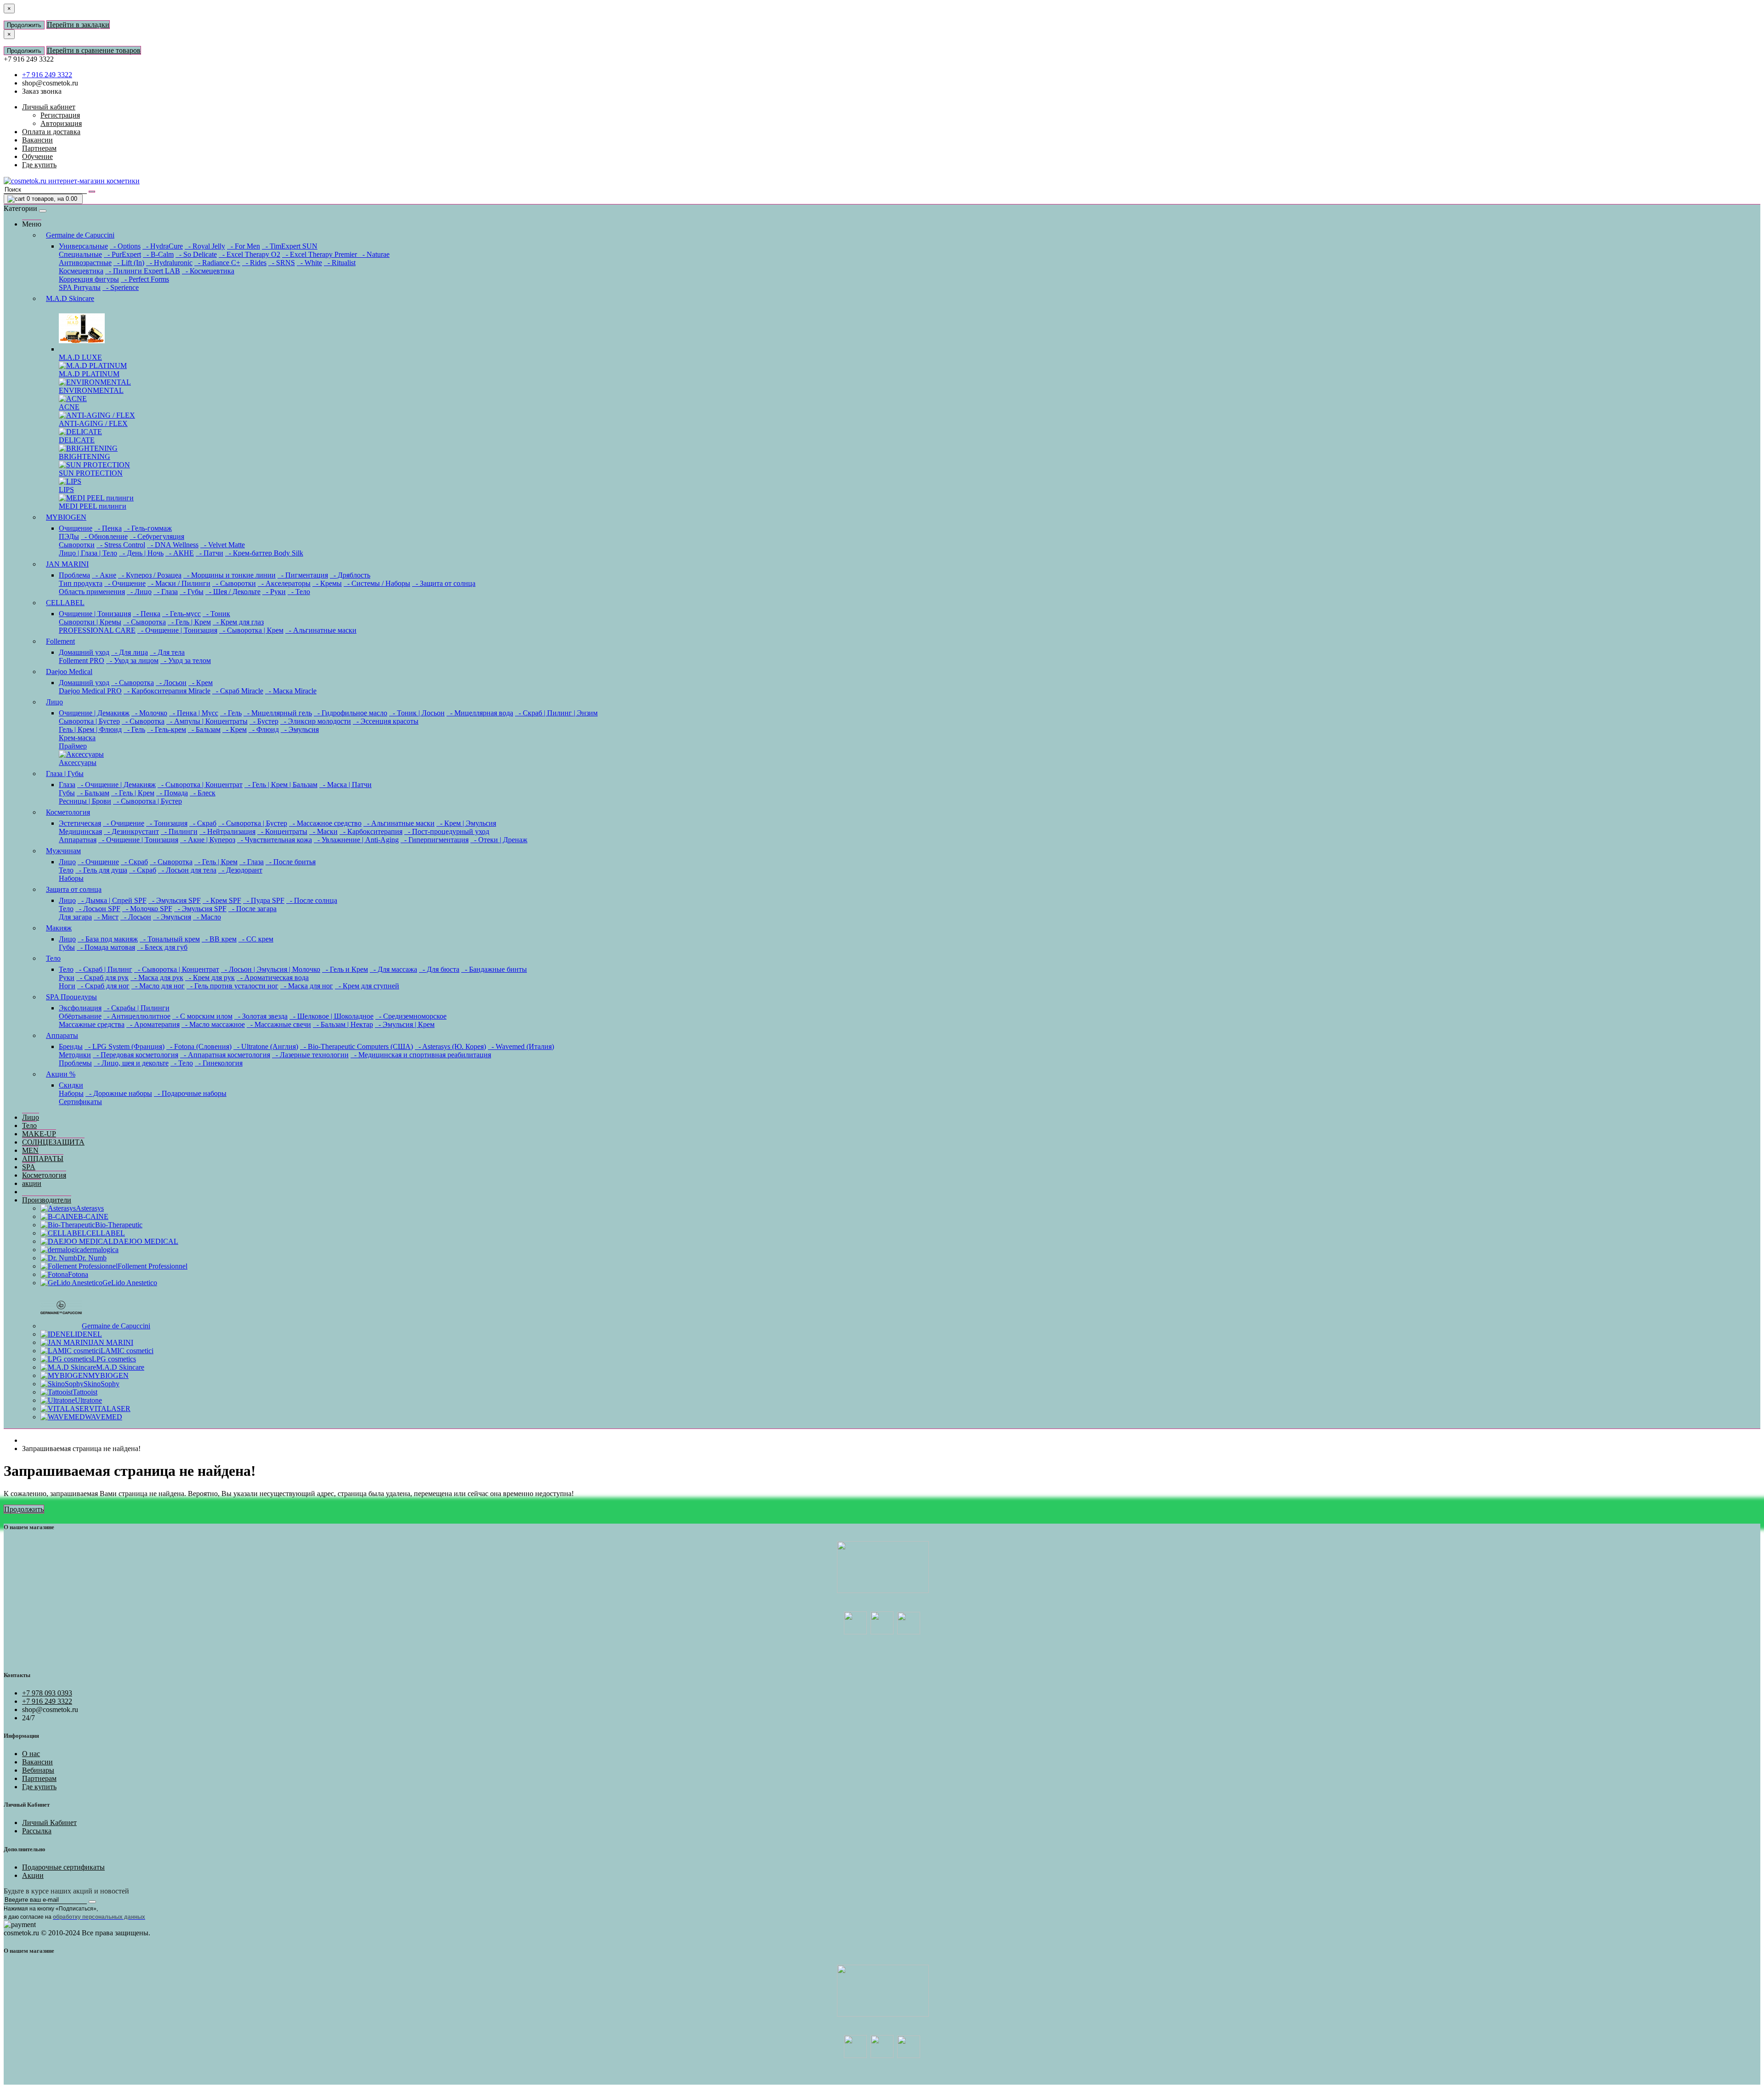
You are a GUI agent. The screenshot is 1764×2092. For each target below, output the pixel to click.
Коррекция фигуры (89, 279)
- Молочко (149, 713)
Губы (67, 793)
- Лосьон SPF (98, 909)
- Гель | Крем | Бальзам (281, 785)
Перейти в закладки (78, 25)
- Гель (231, 713)
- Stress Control (121, 545)
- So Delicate (196, 254)
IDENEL (88, 1334)
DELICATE (77, 440)
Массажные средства (92, 1024)
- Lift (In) (129, 263)
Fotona (78, 1274)
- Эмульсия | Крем (405, 1024)
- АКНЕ (180, 553)
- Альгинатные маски (321, 630)
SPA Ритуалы (80, 287)
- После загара (252, 909)
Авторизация (61, 123)
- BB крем (219, 939)
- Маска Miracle (291, 691)
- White (309, 263)
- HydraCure (163, 246)
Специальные (80, 254)
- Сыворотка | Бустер (147, 801)
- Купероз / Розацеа (150, 575)
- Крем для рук (210, 978)
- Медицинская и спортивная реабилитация (421, 1055)
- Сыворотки (234, 583)
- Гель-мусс (181, 614)
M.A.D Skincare (70, 298)
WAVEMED (104, 1417)
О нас (31, 1754)
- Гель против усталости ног (232, 986)
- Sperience (121, 287)
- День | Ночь (141, 553)
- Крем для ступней (367, 986)
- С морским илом (202, 1016)
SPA (29, 1167)
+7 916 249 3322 (47, 75)
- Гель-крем (167, 729)
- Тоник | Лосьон (417, 713)
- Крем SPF (222, 900)
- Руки (274, 592)
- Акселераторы (284, 583)
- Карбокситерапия (371, 831)
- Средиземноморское (411, 1016)
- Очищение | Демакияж (116, 785)
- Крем (201, 683)
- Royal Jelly (205, 246)
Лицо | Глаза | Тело (88, 553)
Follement (60, 641)
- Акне (104, 575)
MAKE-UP (39, 1134)
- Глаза (166, 592)
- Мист (106, 917)
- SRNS (282, 263)
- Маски (323, 831)
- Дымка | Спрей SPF (112, 900)
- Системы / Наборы (377, 583)
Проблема (74, 575)
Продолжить (24, 25)
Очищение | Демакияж (94, 713)
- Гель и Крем (345, 969)
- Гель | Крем (189, 622)
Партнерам (39, 1778)
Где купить (39, 1787)
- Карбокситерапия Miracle (167, 691)
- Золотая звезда (261, 1016)
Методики (75, 1055)
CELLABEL (65, 603)
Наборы (71, 878)
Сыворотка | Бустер (89, 721)
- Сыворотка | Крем (251, 630)
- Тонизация (167, 823)
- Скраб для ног (103, 986)
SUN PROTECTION (91, 473)
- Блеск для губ (162, 947)
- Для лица (130, 652)
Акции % (61, 1074)
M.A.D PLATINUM (89, 374)
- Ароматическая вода (273, 978)
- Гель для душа (101, 870)
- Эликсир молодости (316, 721)
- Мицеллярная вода (480, 713)
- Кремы (327, 583)
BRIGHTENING (85, 456)
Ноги (67, 986)
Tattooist (85, 1392)
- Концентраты (282, 831)
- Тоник (216, 614)
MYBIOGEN (66, 517)
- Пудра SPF (264, 900)
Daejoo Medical (69, 672)
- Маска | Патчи (345, 785)
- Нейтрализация (227, 831)
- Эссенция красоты (386, 721)
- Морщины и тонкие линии (229, 575)
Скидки (71, 1085)
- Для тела (167, 652)
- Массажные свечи (279, 1024)
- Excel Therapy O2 (249, 254)
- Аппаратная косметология (225, 1055)
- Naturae (374, 254)
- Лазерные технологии (310, 1055)
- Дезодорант (240, 870)
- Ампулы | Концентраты (207, 721)
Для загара (75, 917)
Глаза (67, 785)
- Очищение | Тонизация (177, 630)
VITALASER (110, 1409)
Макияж (59, 928)
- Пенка (108, 528)
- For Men (243, 246)
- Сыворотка (144, 622)
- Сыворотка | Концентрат (200, 785)
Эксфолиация (80, 1008)
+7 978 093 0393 (47, 1693)
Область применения (92, 592)
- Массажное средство (325, 823)
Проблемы (75, 1063)
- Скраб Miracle (238, 691)
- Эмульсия (300, 729)
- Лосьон (171, 683)
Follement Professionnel (153, 1266)
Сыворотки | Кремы (90, 622)
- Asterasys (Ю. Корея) (450, 1046)
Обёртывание (80, 1016)
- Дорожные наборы (119, 1093)
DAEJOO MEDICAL (146, 1241)
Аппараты (62, 1035)
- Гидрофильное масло (351, 713)
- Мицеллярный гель (278, 713)
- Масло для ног (158, 986)
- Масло (207, 917)
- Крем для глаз (238, 622)
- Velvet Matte (223, 545)
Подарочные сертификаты (63, 1867)
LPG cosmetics (114, 1359)
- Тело (299, 592)
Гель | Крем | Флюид (90, 729)
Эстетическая (80, 823)
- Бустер (264, 721)
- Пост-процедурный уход (447, 831)
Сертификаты (80, 1102)
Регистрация (60, 115)
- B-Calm (158, 254)
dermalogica (101, 1250)
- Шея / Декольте (233, 592)
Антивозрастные (85, 263)
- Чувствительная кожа (274, 840)
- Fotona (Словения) (199, 1046)
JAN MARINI (67, 564)
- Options (125, 246)
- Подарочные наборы (190, 1093)
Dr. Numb (92, 1258)
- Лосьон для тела (187, 870)
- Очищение (125, 583)
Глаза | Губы (65, 774)
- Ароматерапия (153, 1024)
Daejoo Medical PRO (90, 691)
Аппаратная (78, 840)
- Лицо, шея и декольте (131, 1063)
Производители (47, 1200)
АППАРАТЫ (43, 1159)
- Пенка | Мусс (194, 713)
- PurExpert (122, 254)
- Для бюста (439, 969)
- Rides (254, 263)
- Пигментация (303, 575)
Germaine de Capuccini (80, 235)
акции (32, 1183)
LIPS (66, 490)
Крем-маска (77, 738)
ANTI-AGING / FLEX (93, 423)
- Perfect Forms (145, 279)
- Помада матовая (106, 947)
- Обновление (104, 536)
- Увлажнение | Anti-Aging (356, 840)
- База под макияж (108, 939)
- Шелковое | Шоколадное (331, 1016)
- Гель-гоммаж (148, 528)
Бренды (71, 1046)
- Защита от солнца (444, 583)
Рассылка (37, 1831)
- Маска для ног (307, 986)
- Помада (172, 793)
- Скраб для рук (102, 978)
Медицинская (80, 831)
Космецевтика (81, 271)
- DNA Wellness (173, 545)
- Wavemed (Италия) (521, 1046)
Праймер (73, 746)
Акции (33, 1875)
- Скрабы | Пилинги (136, 1008)
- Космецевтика (208, 271)
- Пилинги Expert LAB (143, 271)
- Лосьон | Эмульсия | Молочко (271, 969)
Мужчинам (63, 851)
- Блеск (203, 793)
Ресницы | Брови (85, 801)
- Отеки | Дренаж (499, 840)
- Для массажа (393, 969)
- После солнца (312, 900)
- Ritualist (340, 263)
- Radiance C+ (217, 263)
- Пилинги (179, 831)
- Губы (192, 592)
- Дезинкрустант (131, 831)
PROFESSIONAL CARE (97, 630)
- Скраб (203, 823)
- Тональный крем (170, 939)
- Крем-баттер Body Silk (264, 553)
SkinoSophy (102, 1384)
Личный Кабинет (49, 1823)
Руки (67, 978)
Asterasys (90, 1208)
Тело (66, 870)
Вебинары (38, 1770)
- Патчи (209, 553)
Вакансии (37, 1762)
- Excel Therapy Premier (320, 254)
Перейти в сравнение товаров (94, 50)
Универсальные (83, 246)
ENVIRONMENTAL (91, 390)
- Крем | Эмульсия (466, 823)
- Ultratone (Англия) (266, 1046)
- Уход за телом (186, 660)
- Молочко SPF (147, 909)
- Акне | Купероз (208, 840)
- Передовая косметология (136, 1055)
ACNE (69, 407)
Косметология (68, 812)
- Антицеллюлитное (137, 1016)
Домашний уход (84, 652)
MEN (30, 1150)
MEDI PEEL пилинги (93, 506)
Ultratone (88, 1400)
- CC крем (256, 939)
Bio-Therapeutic (119, 1225)
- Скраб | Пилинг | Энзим (556, 713)
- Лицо (139, 592)
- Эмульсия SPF (175, 900)
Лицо (54, 702)
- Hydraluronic (169, 263)
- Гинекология (219, 1063)
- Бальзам (204, 729)
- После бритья (291, 862)
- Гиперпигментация (435, 840)
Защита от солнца (74, 889)
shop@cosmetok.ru (50, 83)
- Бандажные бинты (494, 969)
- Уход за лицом (132, 660)
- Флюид (264, 729)
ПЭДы (69, 536)
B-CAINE (93, 1216)
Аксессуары (78, 763)
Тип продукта (81, 583)
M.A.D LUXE (80, 357)
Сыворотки (77, 545)
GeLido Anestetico (130, 1283)
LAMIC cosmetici (127, 1351)
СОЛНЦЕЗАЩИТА (53, 1142)
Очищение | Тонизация (95, 614)
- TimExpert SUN (290, 246)
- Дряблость (350, 575)
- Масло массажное (213, 1024)
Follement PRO (82, 660)
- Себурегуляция (157, 536)
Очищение (76, 528)
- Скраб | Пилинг (104, 969)
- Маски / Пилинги (179, 583)
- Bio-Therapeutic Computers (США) (356, 1046)
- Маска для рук (157, 978)
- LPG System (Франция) (124, 1046)
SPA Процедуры (71, 997)
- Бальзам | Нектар (343, 1024)
